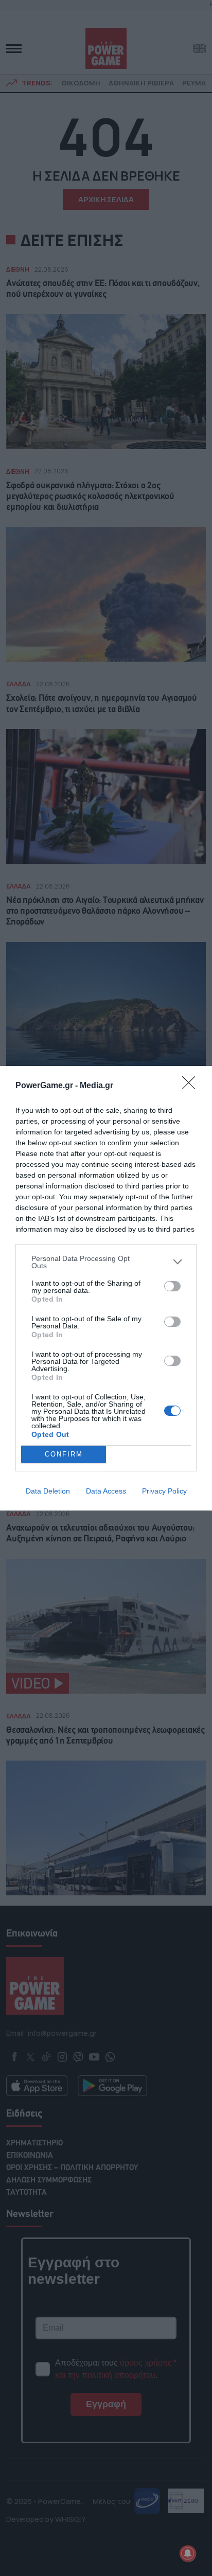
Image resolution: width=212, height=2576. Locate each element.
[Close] (192, 1086)
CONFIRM (64, 1454)
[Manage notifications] (188, 2553)
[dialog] (106, 1288)
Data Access (106, 1491)
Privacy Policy (164, 1491)
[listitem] (106, 1262)
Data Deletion (48, 1491)
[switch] (172, 1286)
